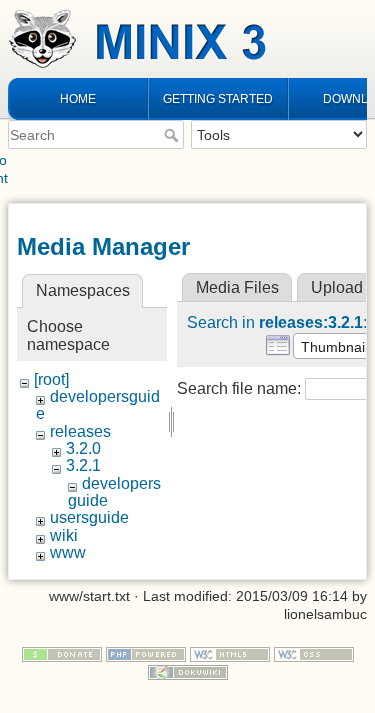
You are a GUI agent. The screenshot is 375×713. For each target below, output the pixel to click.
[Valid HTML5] (230, 653)
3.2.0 (83, 448)
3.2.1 (83, 465)
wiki (64, 535)
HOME (78, 99)
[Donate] (62, 653)
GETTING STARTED (218, 99)
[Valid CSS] (314, 653)
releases (80, 431)
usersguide (89, 517)
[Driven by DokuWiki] (188, 671)
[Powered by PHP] (146, 653)
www (68, 552)
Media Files (237, 287)
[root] (51, 379)
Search (173, 135)
